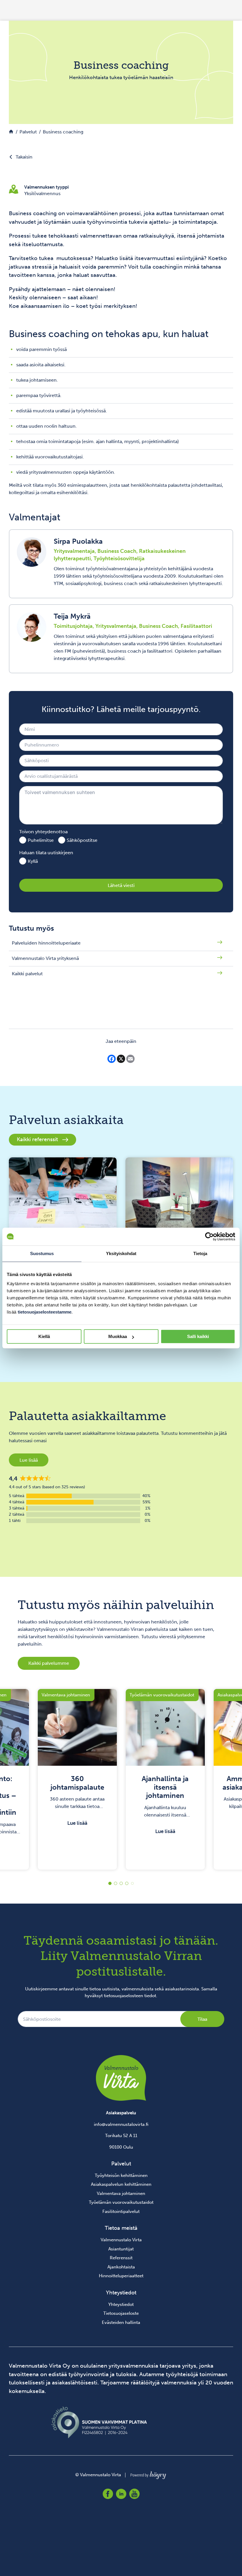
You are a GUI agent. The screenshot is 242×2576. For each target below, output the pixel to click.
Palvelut (121, 2164)
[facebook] (108, 2494)
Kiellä (44, 1336)
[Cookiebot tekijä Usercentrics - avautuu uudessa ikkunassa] (209, 1236)
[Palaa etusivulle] (11, 132)
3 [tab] (121, 1883)
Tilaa (202, 2019)
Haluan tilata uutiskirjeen (46, 853)
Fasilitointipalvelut (121, 2211)
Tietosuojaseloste (121, 2313)
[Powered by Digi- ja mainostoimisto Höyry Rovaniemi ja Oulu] (148, 2474)
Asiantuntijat (121, 2249)
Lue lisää (29, 1460)
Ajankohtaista (121, 2267)
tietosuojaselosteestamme (45, 1312)
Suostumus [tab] (42, 1253)
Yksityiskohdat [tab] (121, 1253)
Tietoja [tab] (200, 1253)
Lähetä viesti (121, 885)
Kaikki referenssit (37, 1139)
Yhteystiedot (121, 2304)
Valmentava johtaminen (121, 2193)
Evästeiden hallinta (121, 2322)
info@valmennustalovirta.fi (121, 2124)
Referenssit (121, 2258)
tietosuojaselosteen (124, 1996)
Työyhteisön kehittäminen (121, 2175)
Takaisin (24, 157)
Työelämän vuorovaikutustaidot (121, 2202)
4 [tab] (127, 1883)
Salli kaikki (198, 1336)
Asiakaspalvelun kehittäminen (121, 2184)
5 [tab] (132, 1883)
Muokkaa (118, 1336)
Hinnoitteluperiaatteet (121, 2276)
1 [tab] (110, 1883)
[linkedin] (121, 2494)
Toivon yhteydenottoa (43, 832)
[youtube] (134, 2494)
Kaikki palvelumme (49, 1663)
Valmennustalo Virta (121, 2240)
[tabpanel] (77, 1779)
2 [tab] (116, 1883)
